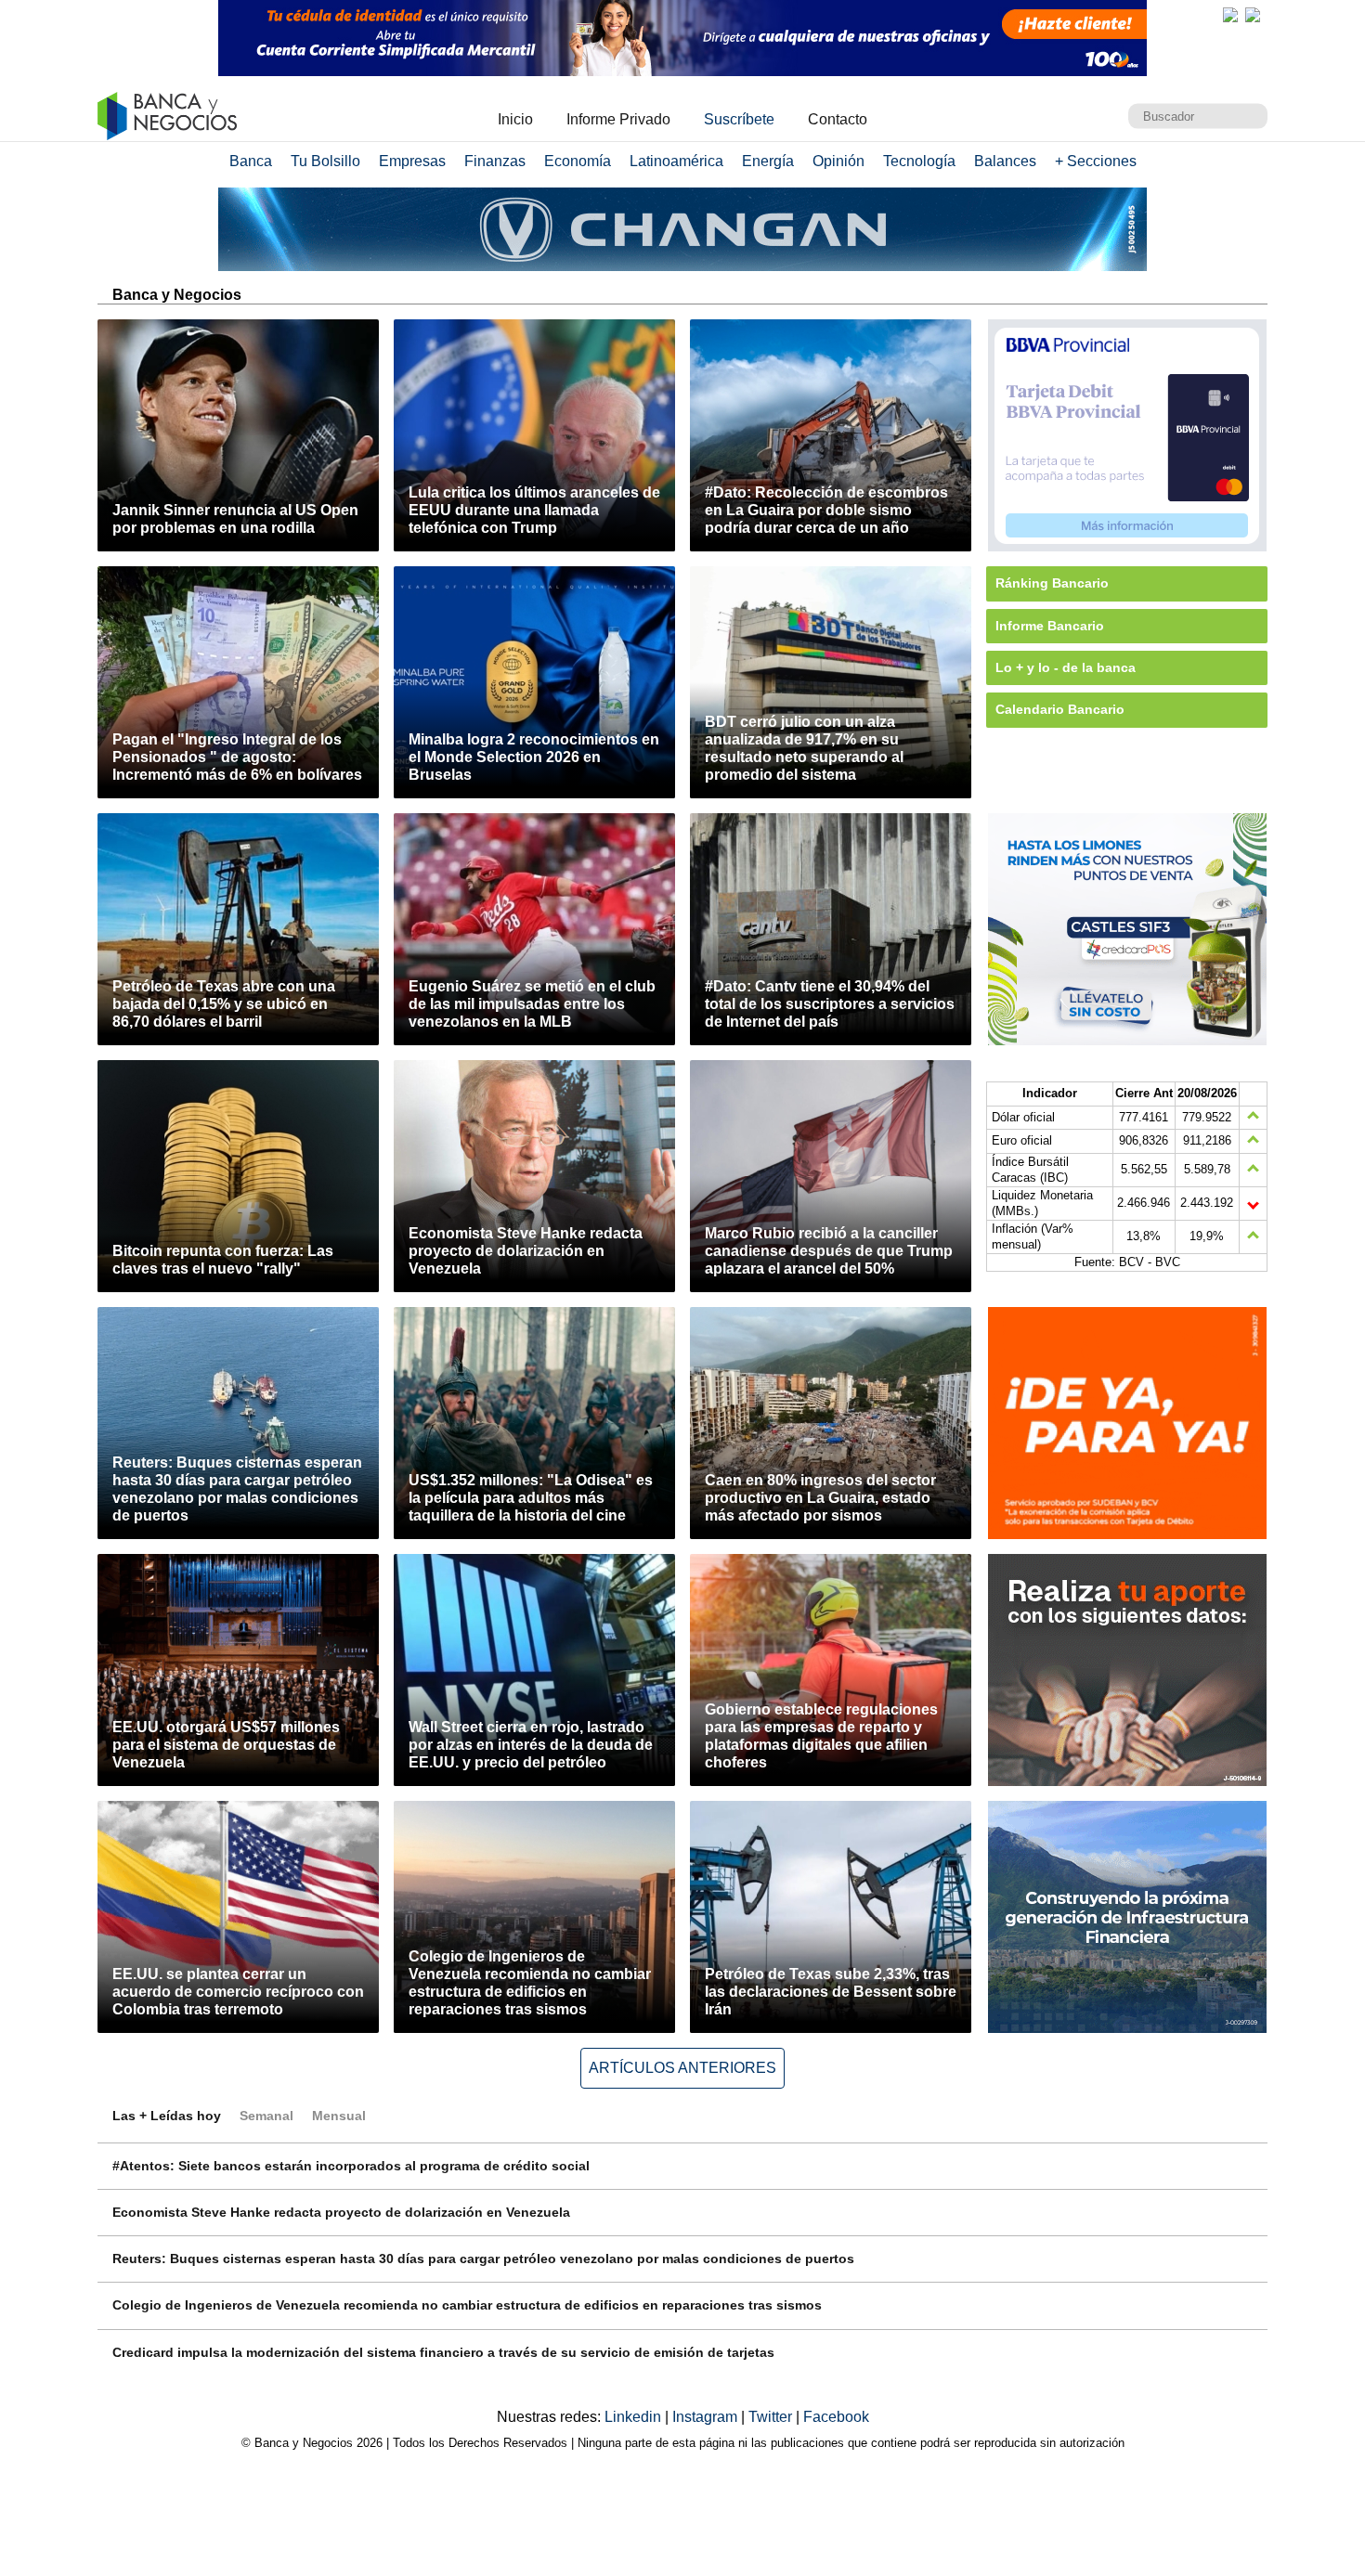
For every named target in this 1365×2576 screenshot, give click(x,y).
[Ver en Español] (1253, 15)
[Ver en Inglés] (1230, 15)
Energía (768, 161)
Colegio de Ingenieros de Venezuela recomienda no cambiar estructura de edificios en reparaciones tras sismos (467, 2305)
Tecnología (919, 161)
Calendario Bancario (1060, 709)
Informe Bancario (1050, 626)
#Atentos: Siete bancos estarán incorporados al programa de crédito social (351, 2166)
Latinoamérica (676, 161)
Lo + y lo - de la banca (1066, 667)
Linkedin (635, 2417)
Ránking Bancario (1052, 583)
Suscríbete (739, 119)
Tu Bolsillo (325, 161)
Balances (1005, 161)
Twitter (772, 2417)
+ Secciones (1096, 161)
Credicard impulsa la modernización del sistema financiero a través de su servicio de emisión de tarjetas (443, 2352)
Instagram (707, 2417)
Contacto (838, 119)
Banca (251, 161)
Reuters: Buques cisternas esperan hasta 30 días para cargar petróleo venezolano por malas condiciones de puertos (483, 2259)
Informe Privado (618, 119)
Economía (578, 161)
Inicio (515, 119)
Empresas (412, 161)
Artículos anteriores (682, 2068)
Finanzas (495, 161)
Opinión (838, 161)
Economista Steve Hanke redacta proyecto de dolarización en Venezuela (341, 2212)
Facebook (836, 2417)
